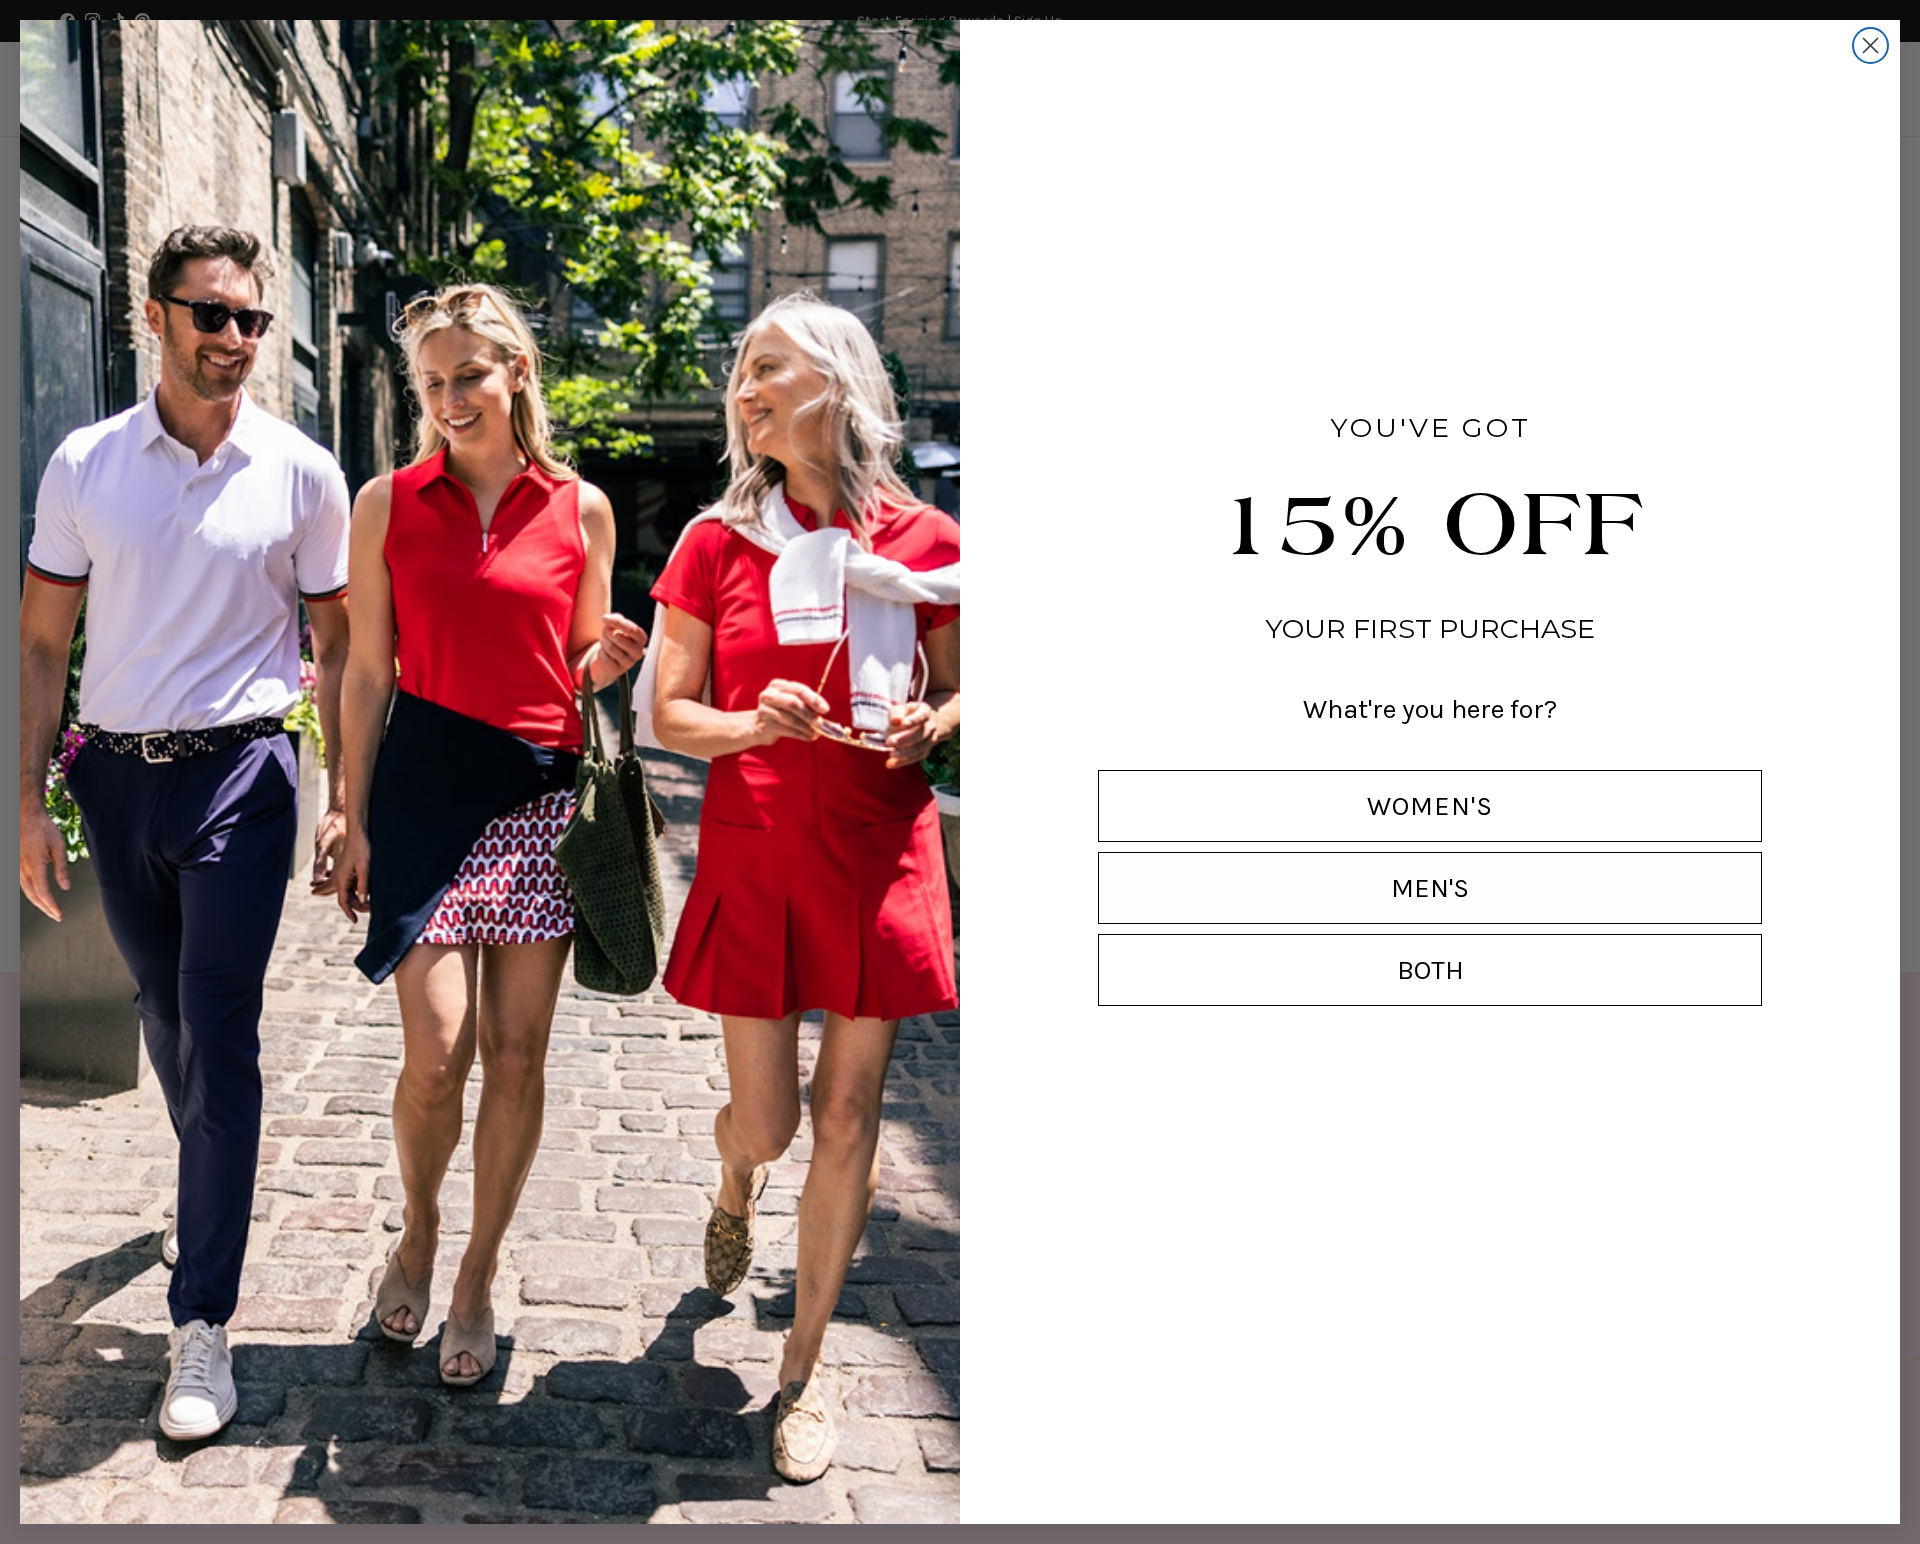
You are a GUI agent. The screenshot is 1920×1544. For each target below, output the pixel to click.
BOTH (1430, 970)
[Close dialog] (1870, 45)
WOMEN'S (1430, 806)
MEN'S (1430, 888)
